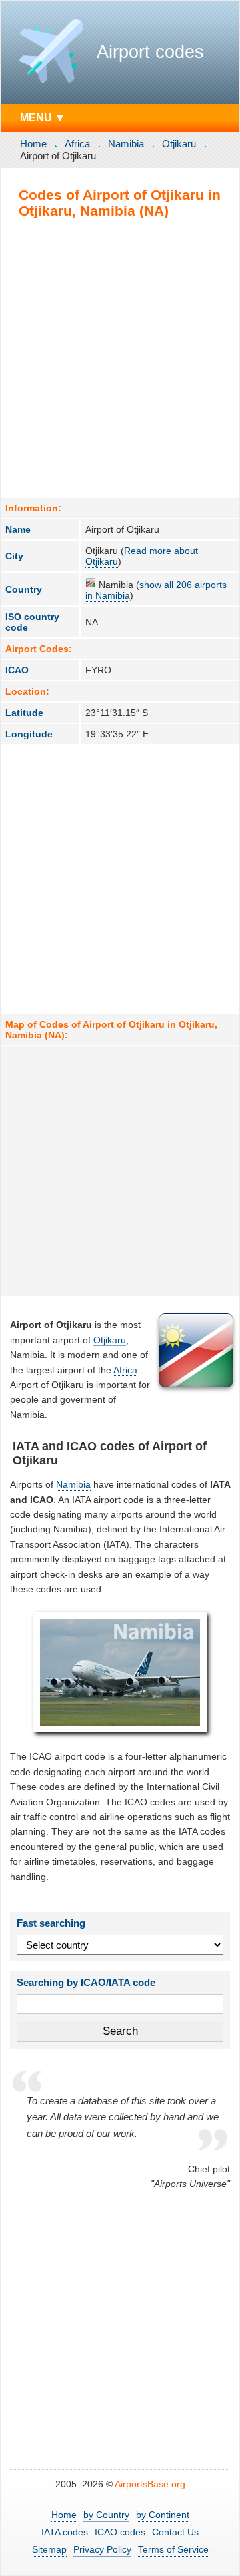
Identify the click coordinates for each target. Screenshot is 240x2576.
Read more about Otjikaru (142, 556)
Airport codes (150, 52)
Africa (77, 144)
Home (33, 144)
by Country (106, 2515)
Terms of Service (173, 2549)
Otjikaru (179, 144)
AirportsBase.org (150, 2484)
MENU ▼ (43, 117)
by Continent (163, 2515)
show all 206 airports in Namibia (156, 590)
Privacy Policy (102, 2549)
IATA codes (65, 2532)
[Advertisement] (120, 358)
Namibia (126, 144)
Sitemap (49, 2549)
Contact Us (175, 2532)
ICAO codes (120, 2532)
